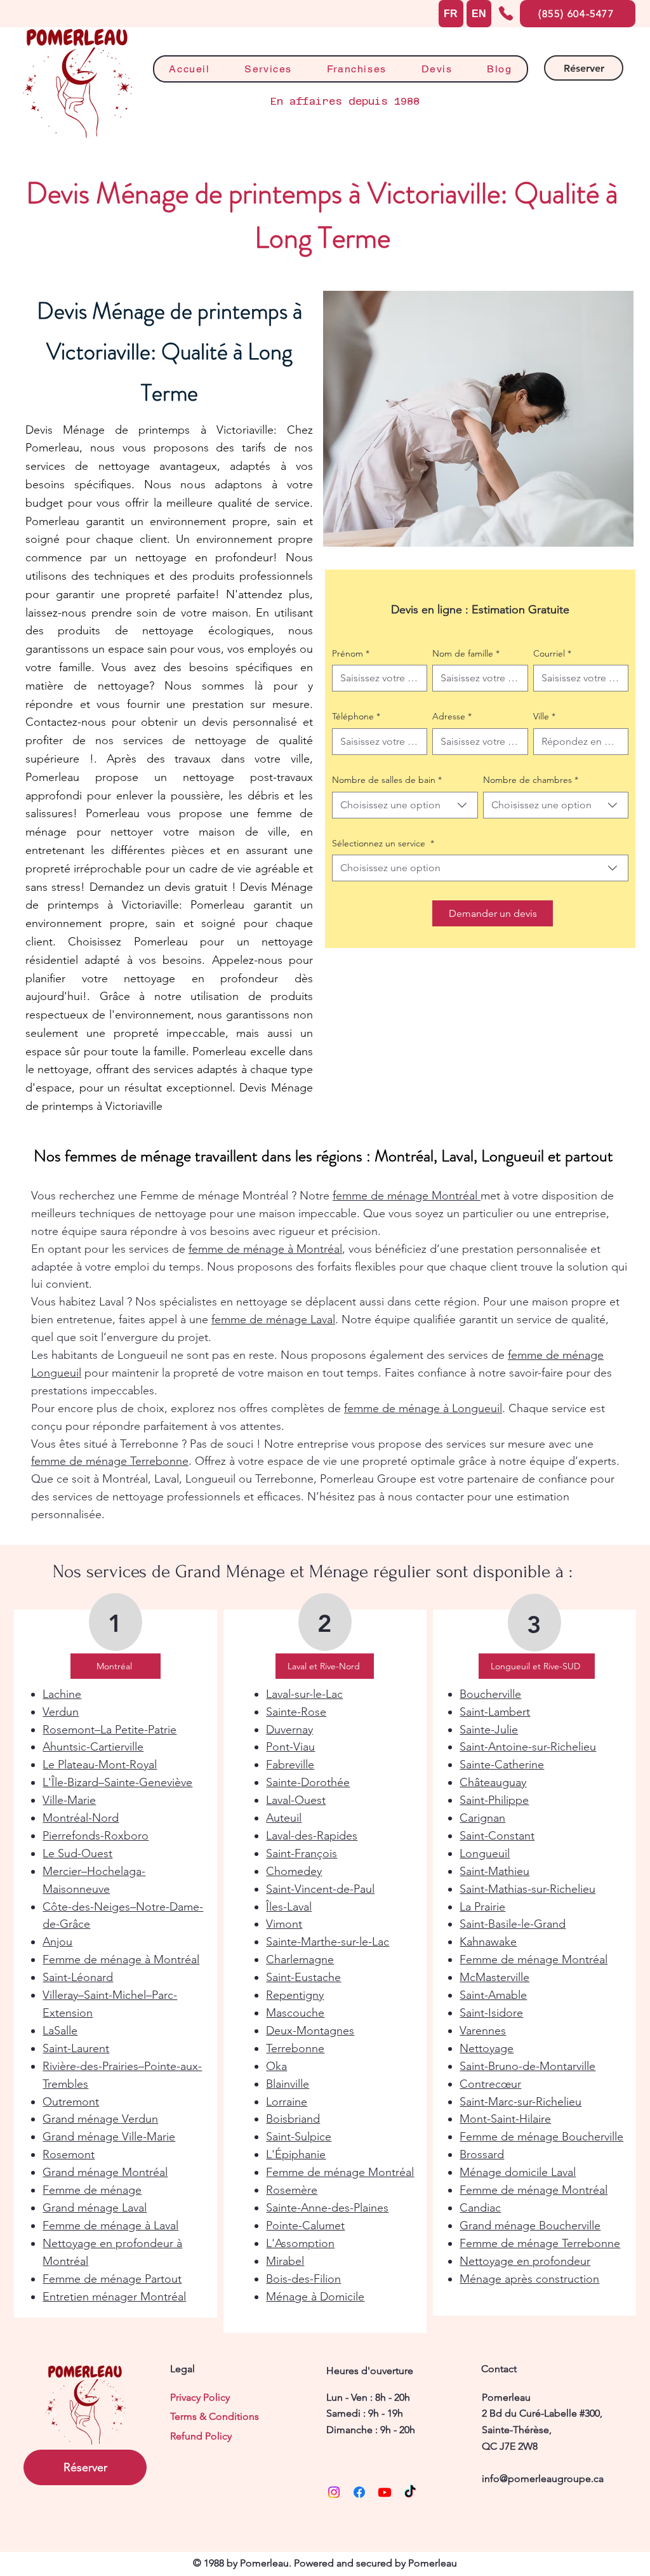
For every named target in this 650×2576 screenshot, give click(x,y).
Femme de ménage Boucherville (541, 2137)
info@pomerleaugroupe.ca (543, 2479)
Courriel (552, 653)
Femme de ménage (92, 2190)
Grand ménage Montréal (105, 2172)
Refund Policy (201, 2436)
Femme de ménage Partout (112, 2279)
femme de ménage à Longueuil (423, 1408)
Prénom (351, 653)
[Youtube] (385, 2492)
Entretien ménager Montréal (114, 2297)
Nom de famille (466, 653)
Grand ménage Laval (95, 2208)
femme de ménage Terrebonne (110, 1461)
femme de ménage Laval (273, 1319)
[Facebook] (359, 2492)
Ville (544, 716)
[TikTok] (410, 2492)
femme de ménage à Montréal (265, 1249)
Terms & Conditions (215, 2416)
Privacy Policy (200, 2397)
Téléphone (356, 716)
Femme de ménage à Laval (110, 2226)
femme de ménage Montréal (407, 1196)
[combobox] (405, 805)
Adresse (452, 716)
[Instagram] (334, 2492)
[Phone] (506, 13)
